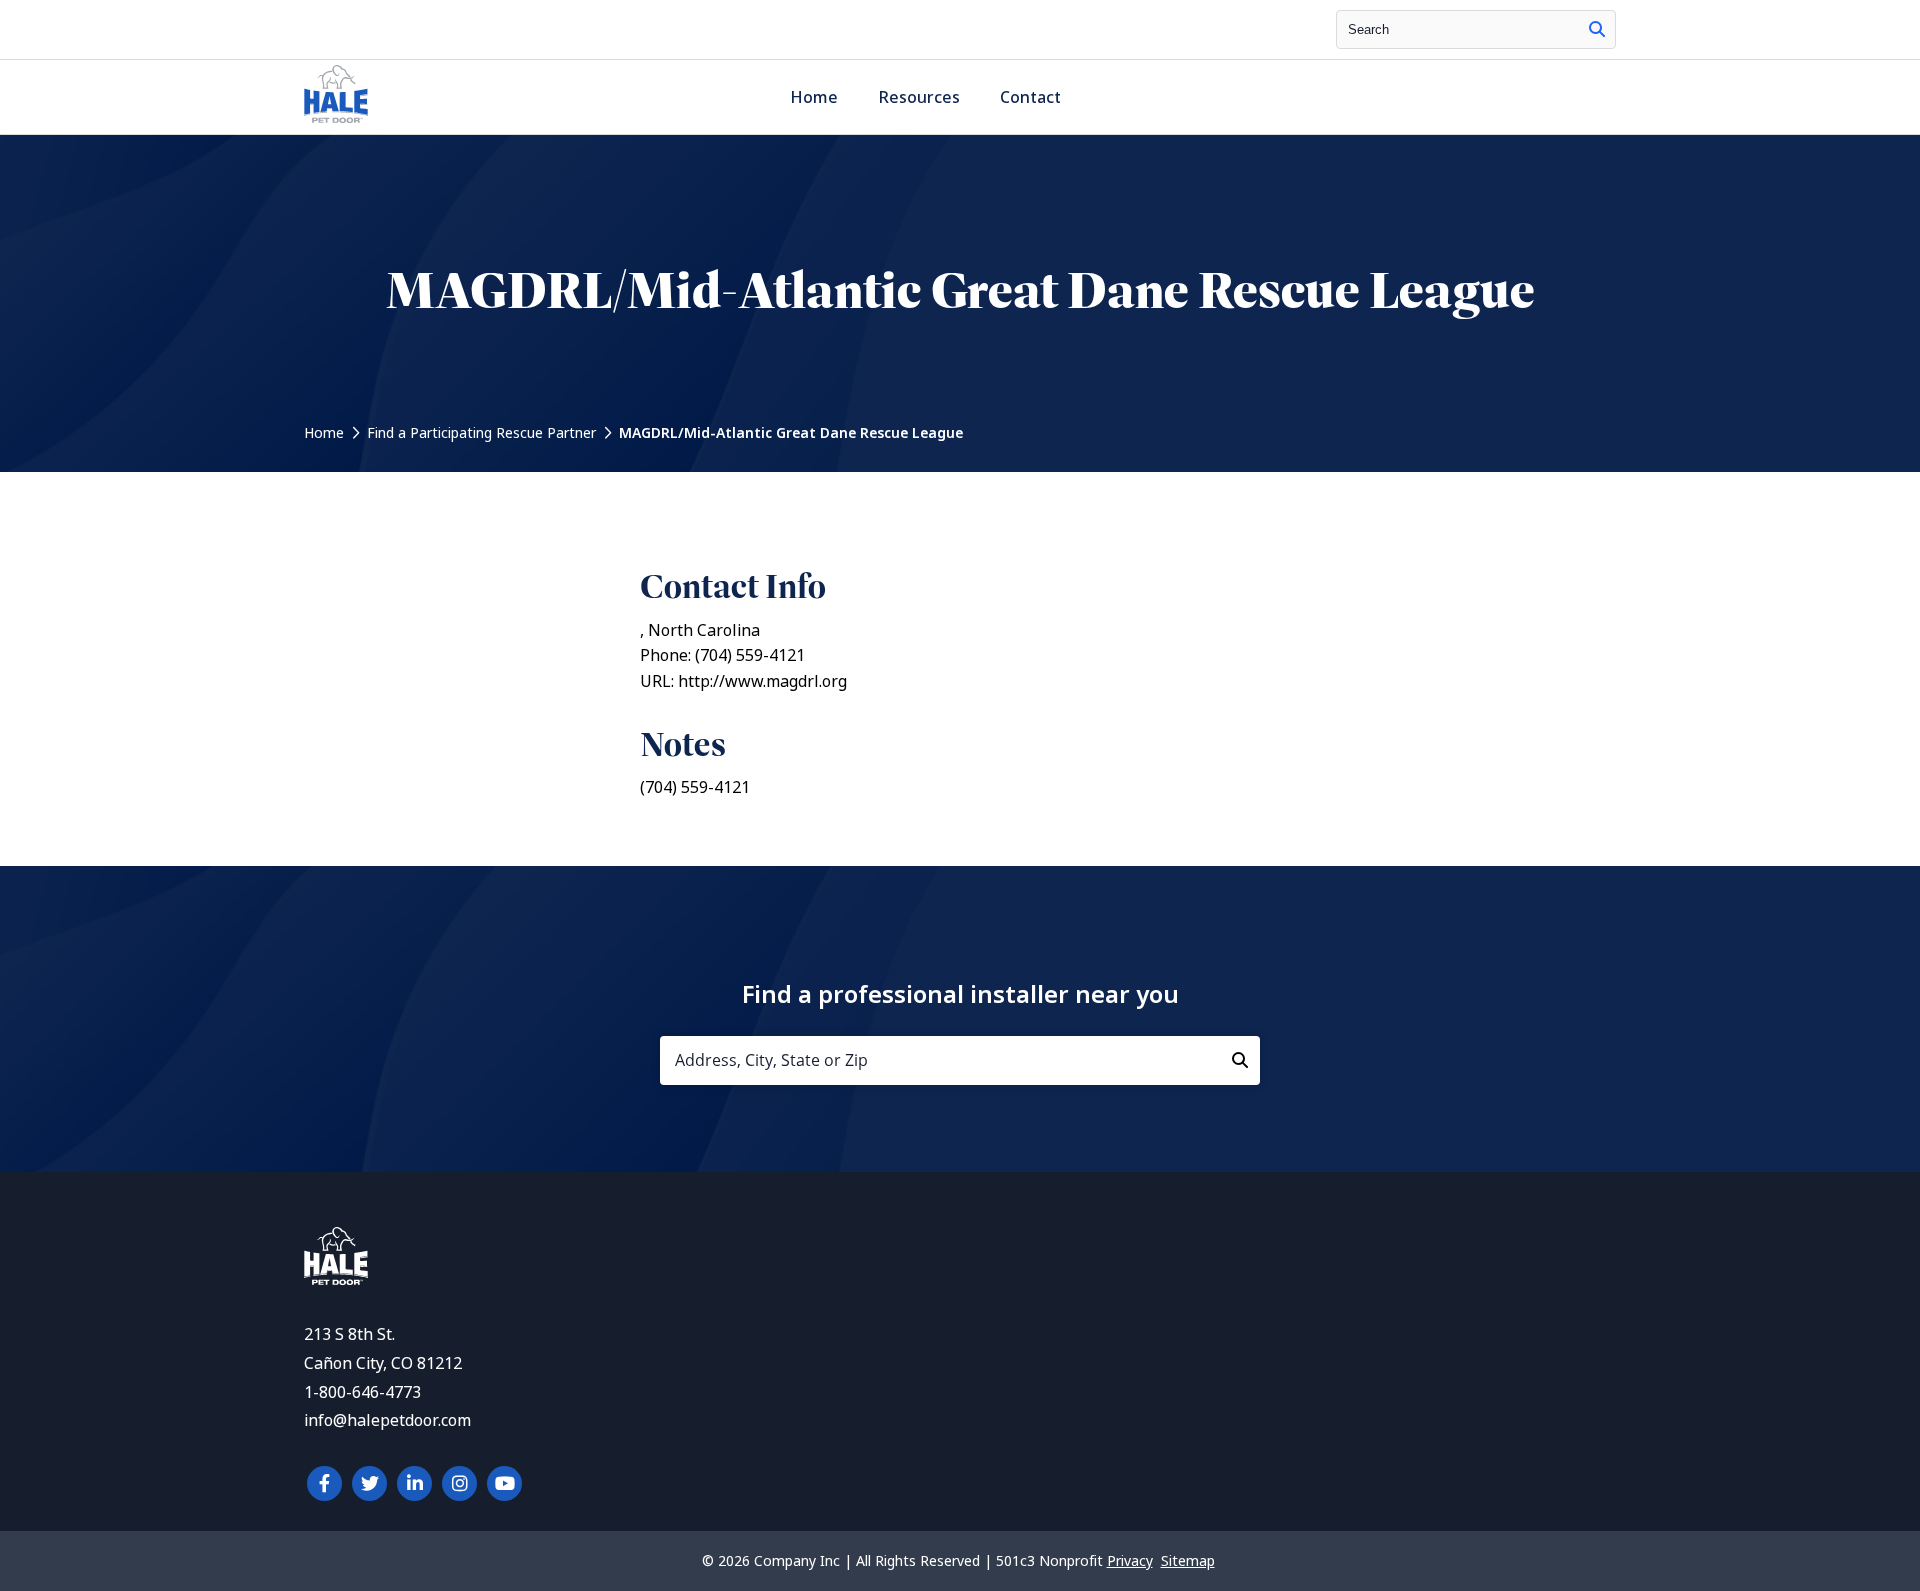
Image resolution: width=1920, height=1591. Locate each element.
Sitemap (1188, 1561)
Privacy (1130, 1561)
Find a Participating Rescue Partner (481, 433)
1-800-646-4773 (362, 1392)
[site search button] (1597, 29)
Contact (1030, 97)
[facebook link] (324, 1483)
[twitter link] (369, 1483)
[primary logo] (336, 122)
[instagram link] (459, 1483)
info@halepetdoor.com (387, 1420)
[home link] (336, 1279)
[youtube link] (504, 1483)
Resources (919, 97)
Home (814, 97)
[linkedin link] (414, 1483)
